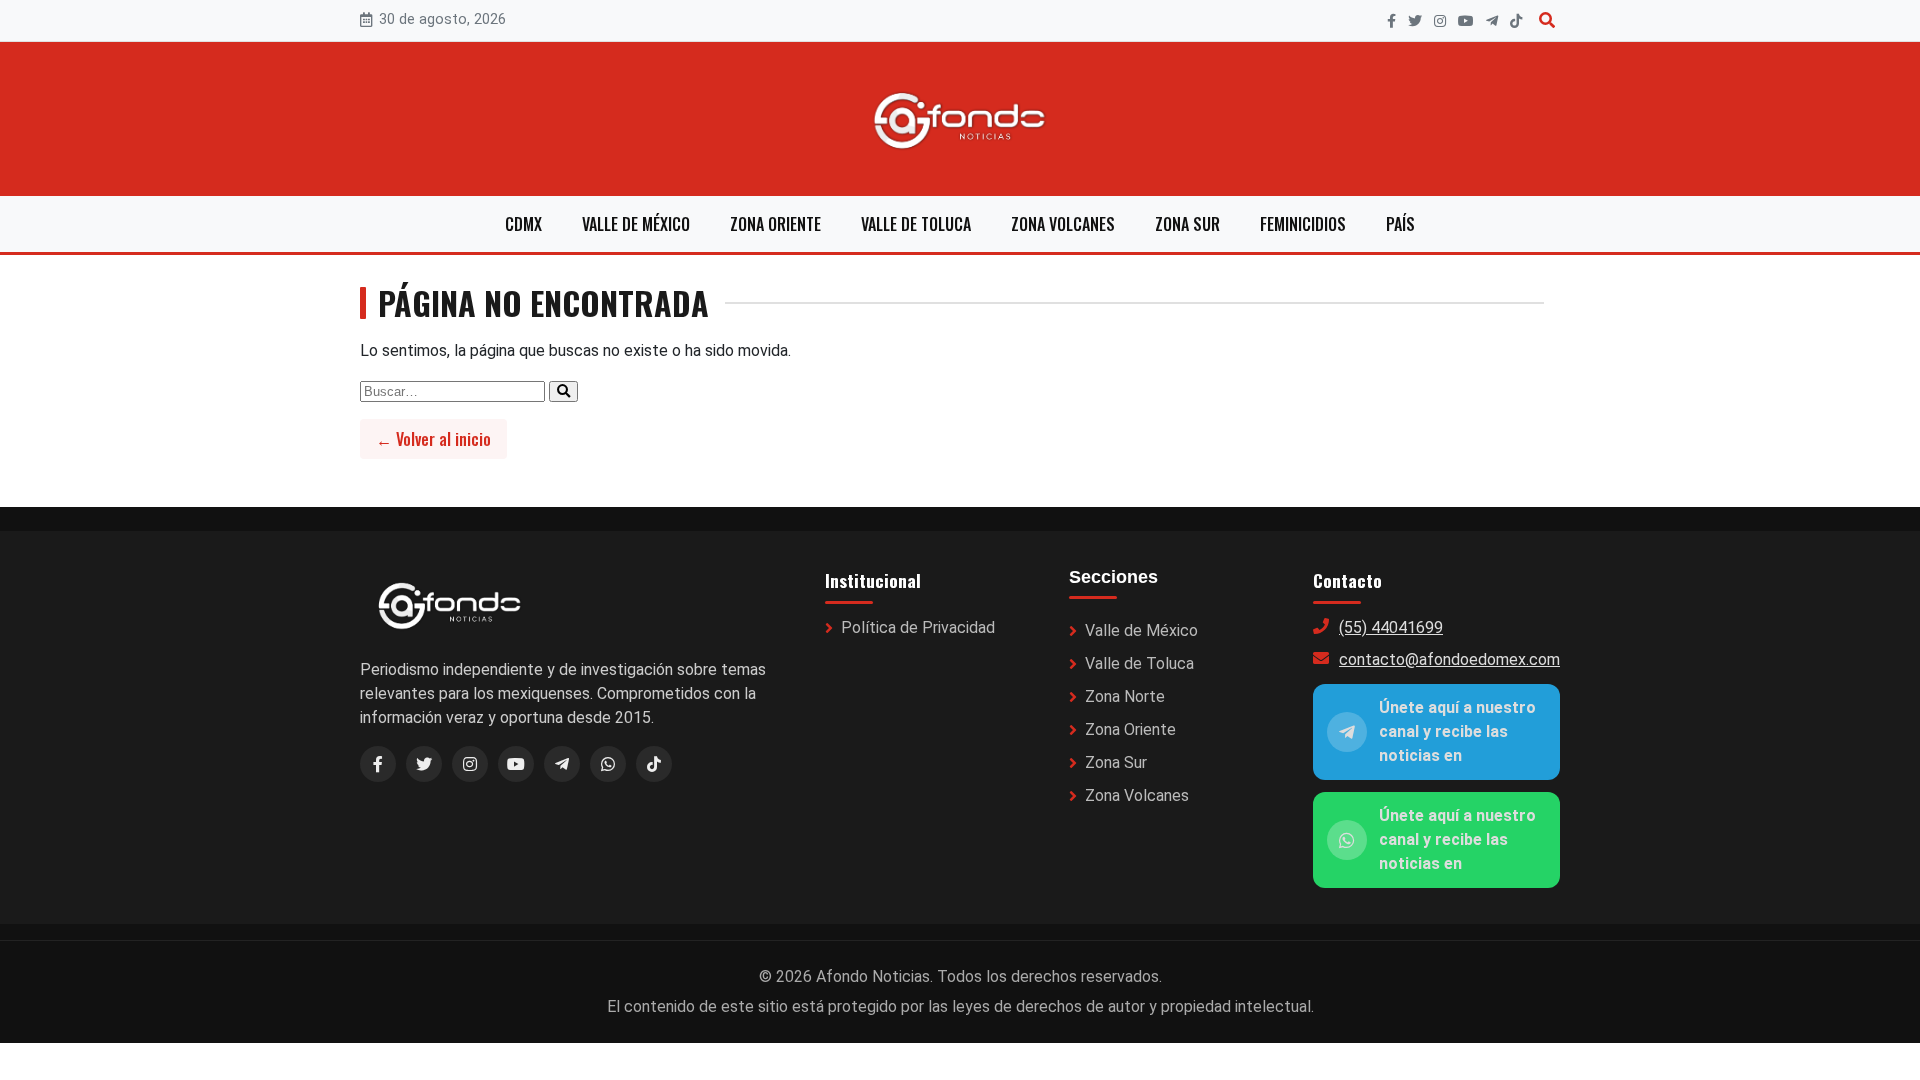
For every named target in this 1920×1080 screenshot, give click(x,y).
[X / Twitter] (424, 764)
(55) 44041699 (1391, 627)
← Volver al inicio (433, 439)
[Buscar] (1547, 20)
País (1400, 224)
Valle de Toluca (916, 224)
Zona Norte (1125, 696)
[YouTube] (1466, 21)
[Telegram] (1492, 21)
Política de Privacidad (918, 627)
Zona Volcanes (1063, 224)
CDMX (523, 224)
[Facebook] (1391, 21)
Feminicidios (1303, 224)
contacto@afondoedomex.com (1449, 659)
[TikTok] (1516, 21)
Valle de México (636, 224)
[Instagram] (1440, 21)
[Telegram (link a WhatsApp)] (562, 764)
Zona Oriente (775, 224)
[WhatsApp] (608, 764)
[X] (1415, 21)
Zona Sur (1187, 224)
